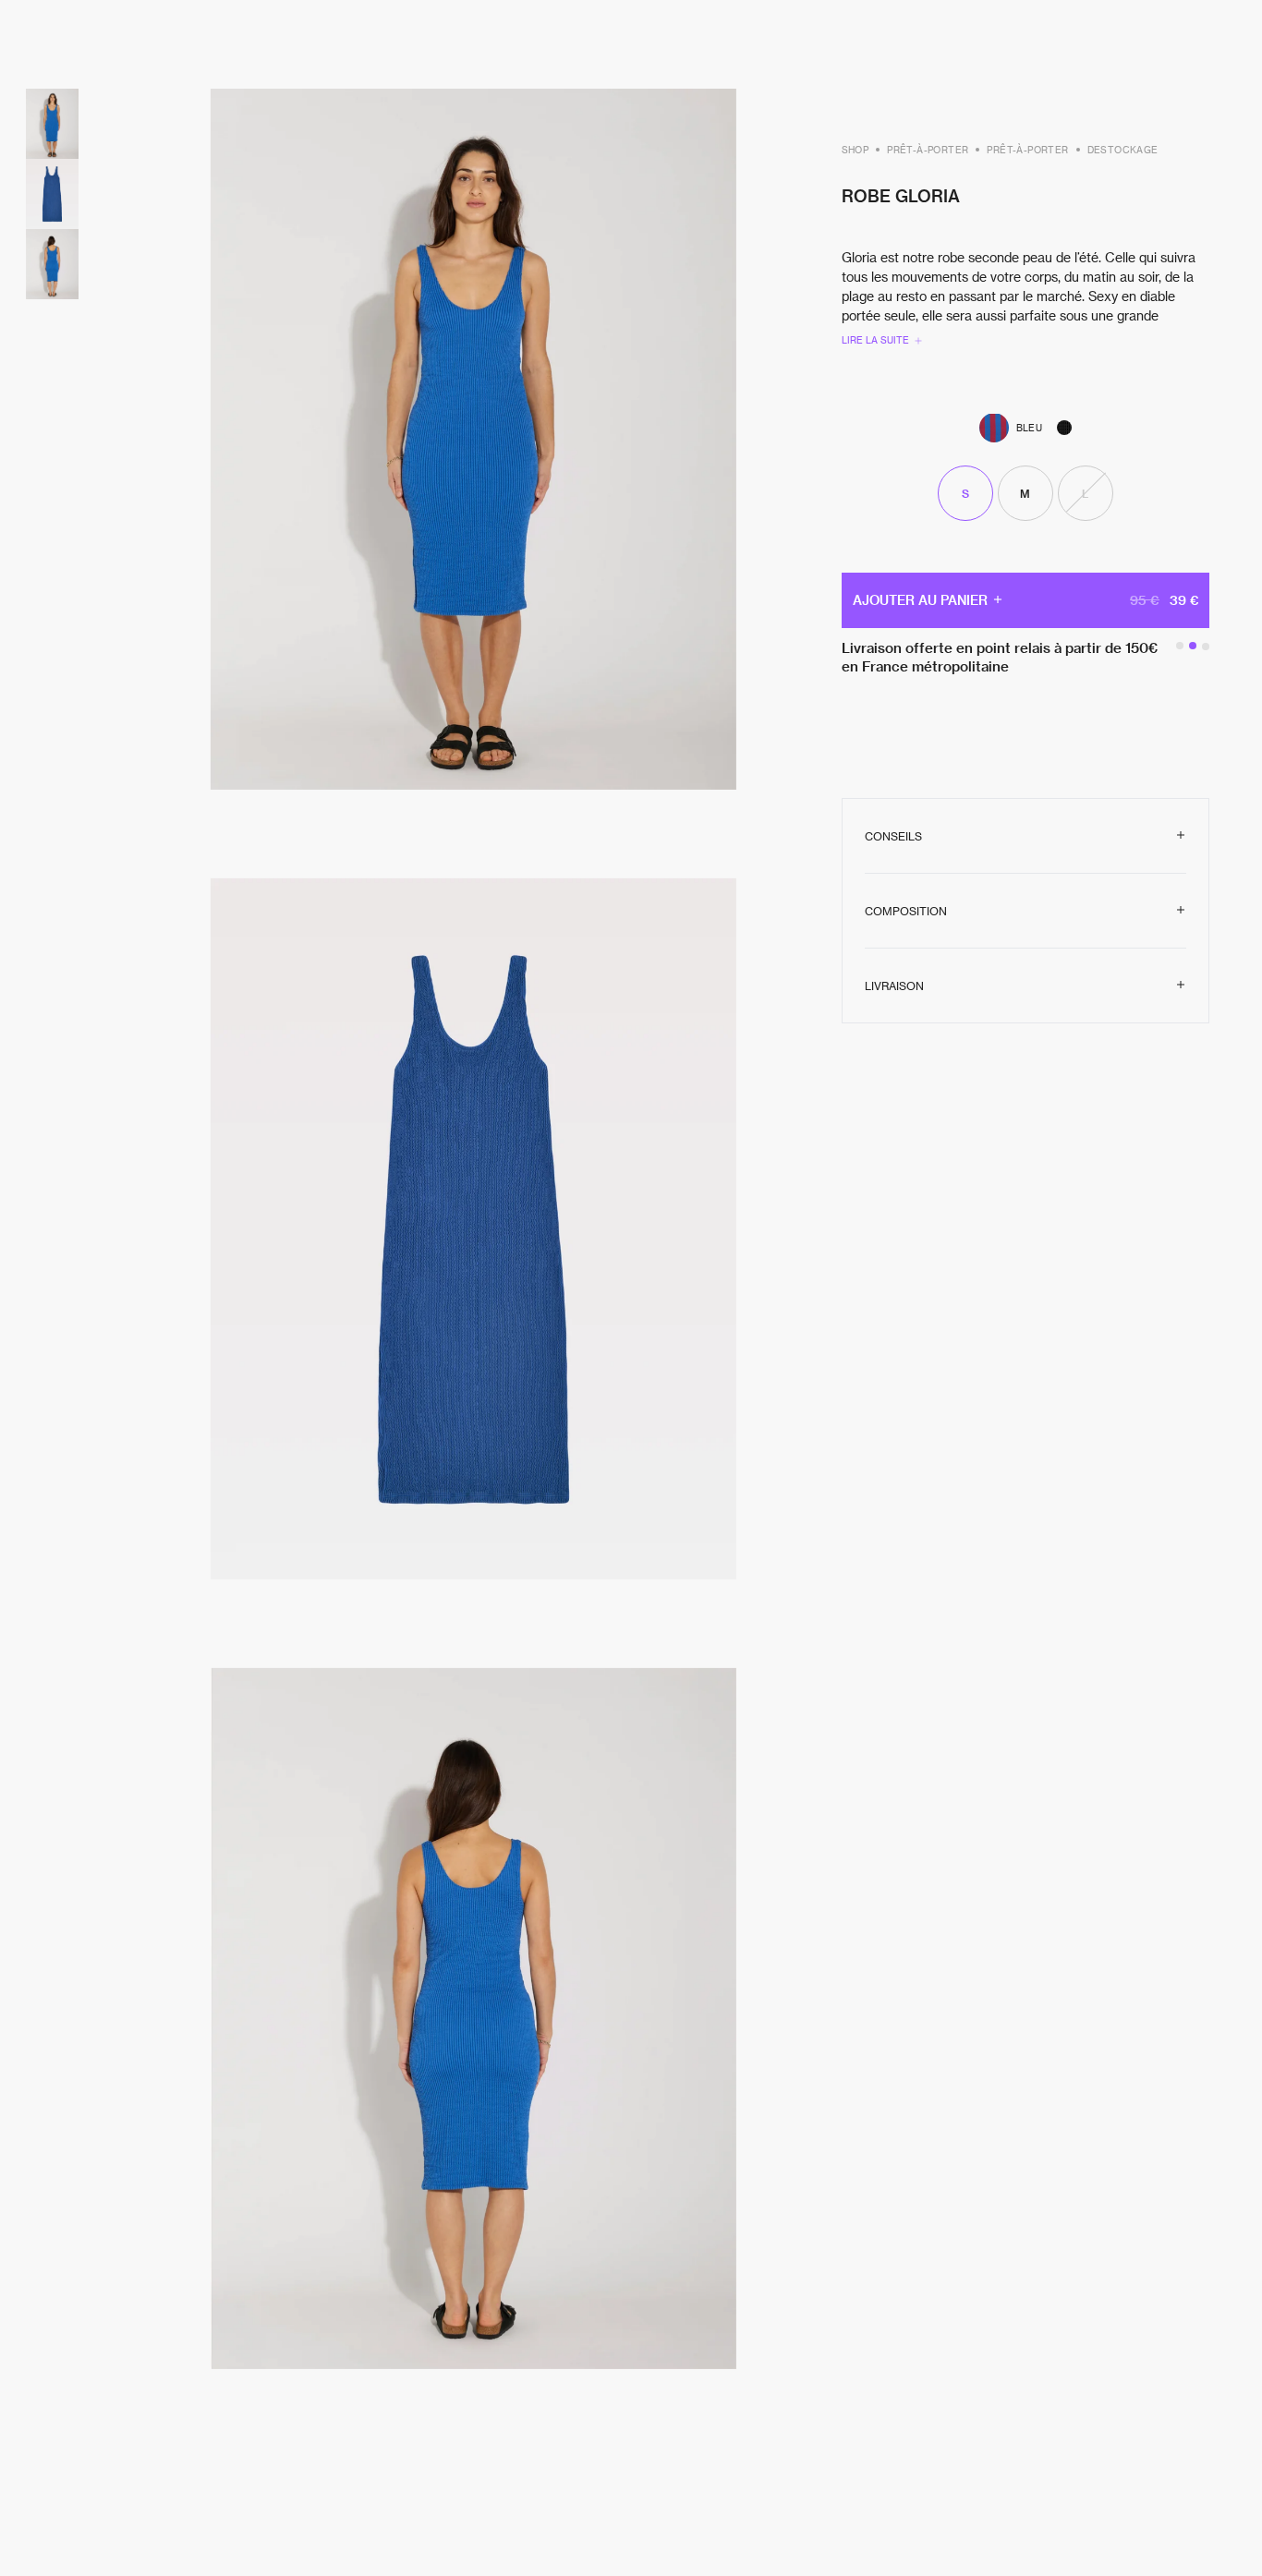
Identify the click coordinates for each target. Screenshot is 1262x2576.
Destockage (1123, 149)
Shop (855, 149)
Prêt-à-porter (928, 149)
